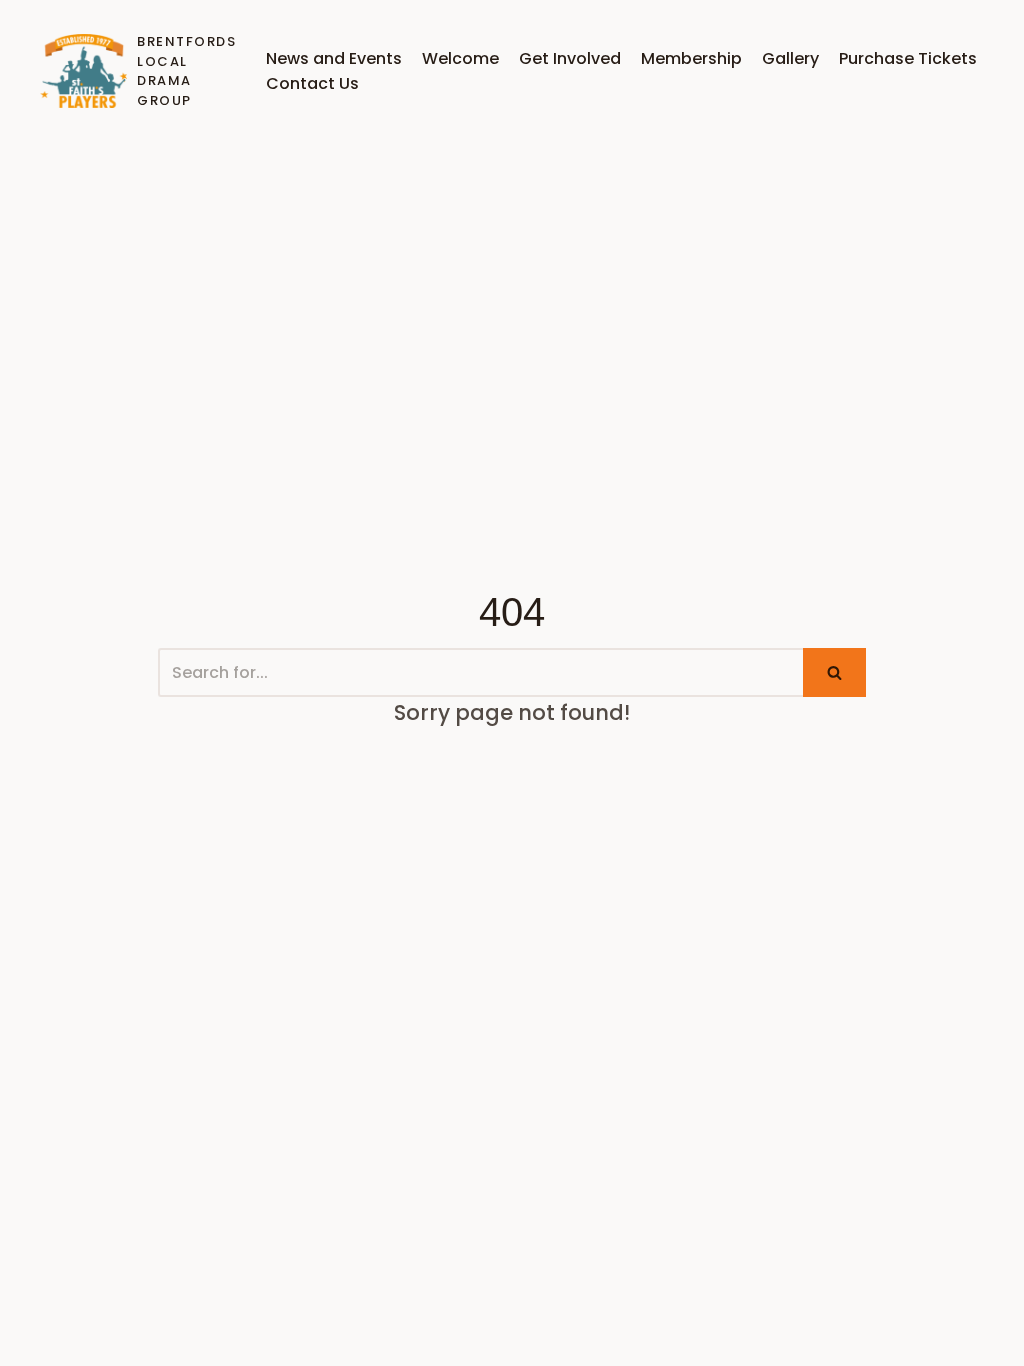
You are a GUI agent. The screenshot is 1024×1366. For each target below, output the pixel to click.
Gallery (790, 58)
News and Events (334, 58)
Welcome (460, 58)
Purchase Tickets (908, 58)
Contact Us (312, 83)
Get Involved (570, 58)
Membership (691, 58)
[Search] (834, 672)
